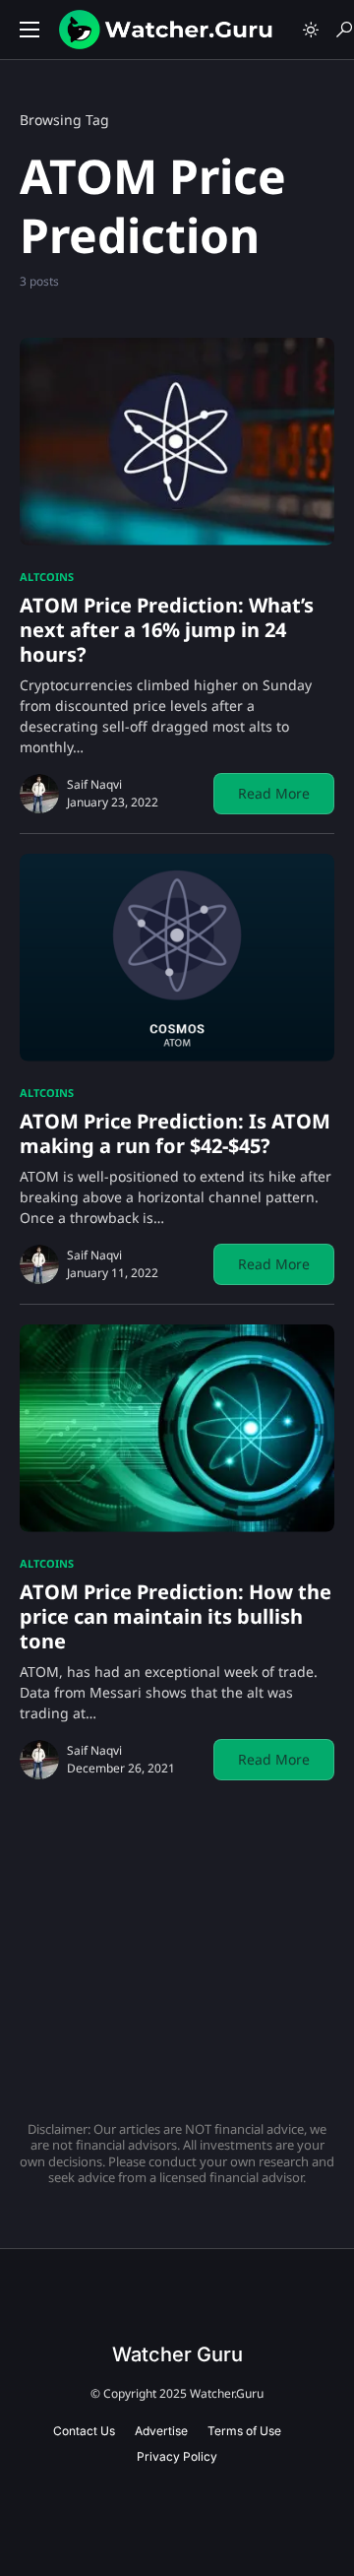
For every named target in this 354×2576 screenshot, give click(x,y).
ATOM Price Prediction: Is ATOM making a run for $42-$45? (175, 1133)
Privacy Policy (177, 2456)
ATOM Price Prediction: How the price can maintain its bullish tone (176, 1616)
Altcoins (47, 577)
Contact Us (84, 2431)
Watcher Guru (177, 2354)
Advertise (161, 2431)
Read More (274, 793)
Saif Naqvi (94, 784)
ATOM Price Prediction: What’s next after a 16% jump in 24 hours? (167, 630)
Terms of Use (244, 2431)
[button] (29, 30)
